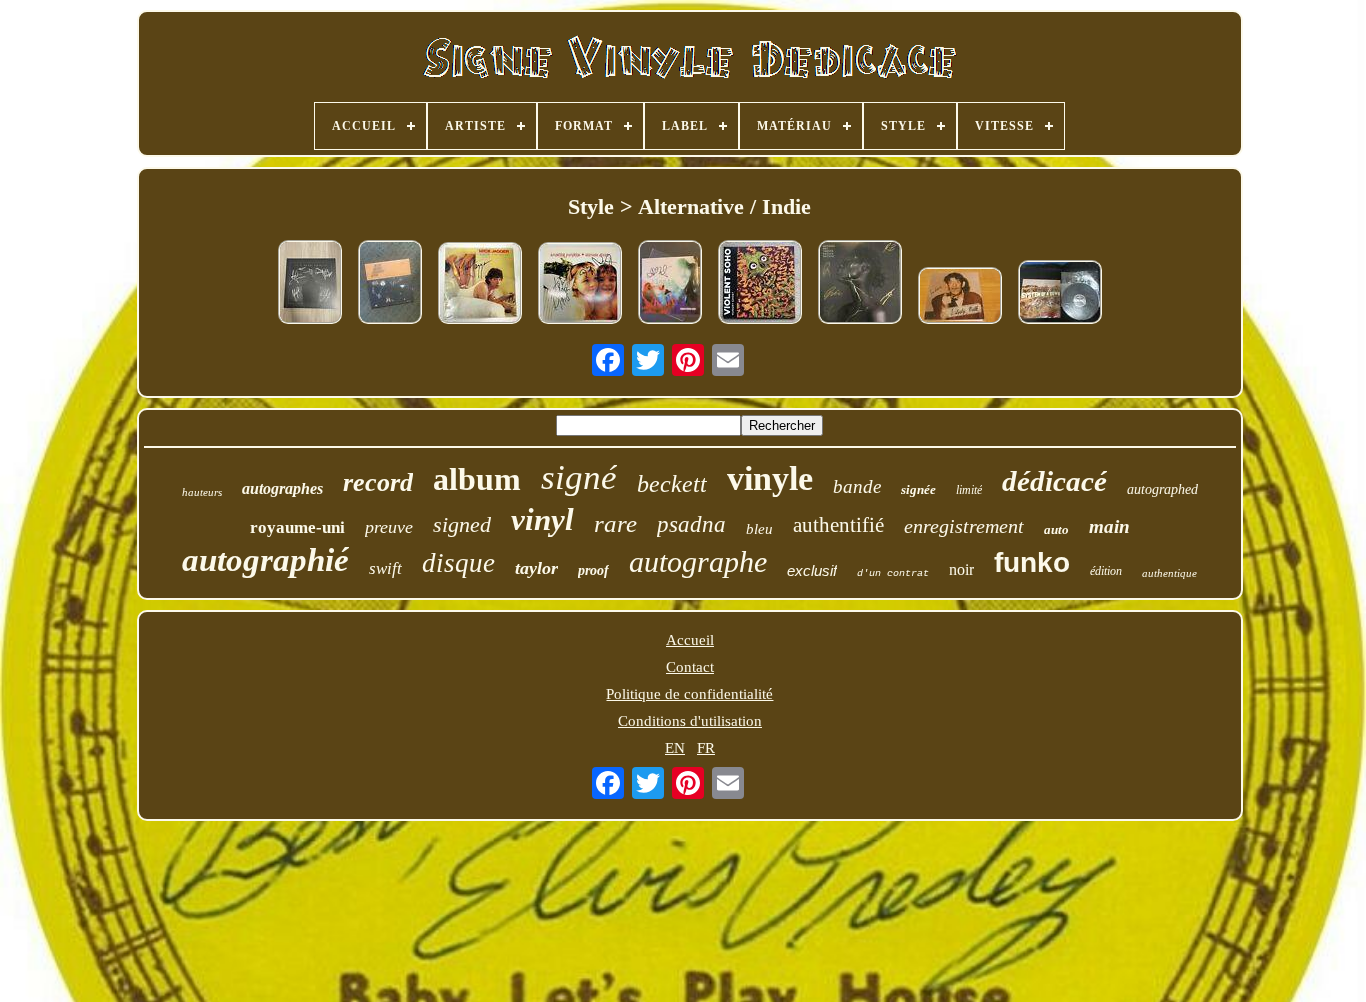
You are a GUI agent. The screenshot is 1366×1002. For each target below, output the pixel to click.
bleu (759, 529)
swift (385, 568)
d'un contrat (893, 573)
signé (579, 477)
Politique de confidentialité (689, 694)
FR (706, 748)
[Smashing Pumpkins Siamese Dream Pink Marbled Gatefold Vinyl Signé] (580, 285)
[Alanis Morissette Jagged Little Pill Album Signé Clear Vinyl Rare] (670, 284)
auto (1056, 529)
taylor (536, 568)
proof (593, 570)
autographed (1162, 489)
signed (462, 524)
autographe (698, 561)
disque (458, 563)
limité (969, 490)
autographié (265, 560)
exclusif (812, 570)
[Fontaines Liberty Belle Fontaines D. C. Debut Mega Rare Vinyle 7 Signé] (960, 297)
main (1109, 526)
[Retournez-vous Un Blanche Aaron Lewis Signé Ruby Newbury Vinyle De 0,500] (310, 284)
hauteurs (202, 492)
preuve (389, 527)
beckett (672, 484)
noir (961, 569)
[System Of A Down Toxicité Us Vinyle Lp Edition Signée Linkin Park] (1060, 294)
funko (1032, 562)
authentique (1169, 573)
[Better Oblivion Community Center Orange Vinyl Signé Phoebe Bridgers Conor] (390, 284)
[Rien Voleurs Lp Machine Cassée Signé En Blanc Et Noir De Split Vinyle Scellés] (860, 284)
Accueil (690, 640)
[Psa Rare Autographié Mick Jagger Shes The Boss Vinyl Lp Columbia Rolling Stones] (480, 285)
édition (1106, 571)
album (477, 479)
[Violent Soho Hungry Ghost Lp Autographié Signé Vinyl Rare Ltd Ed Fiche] (760, 284)
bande (857, 486)
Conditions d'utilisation (690, 721)
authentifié (838, 525)
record (378, 482)
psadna (691, 524)
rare (615, 523)
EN (675, 748)
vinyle (770, 478)
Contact (690, 667)
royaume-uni (297, 527)
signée (918, 489)
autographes (282, 488)
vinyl (542, 519)
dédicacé (1054, 481)
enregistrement (964, 526)
